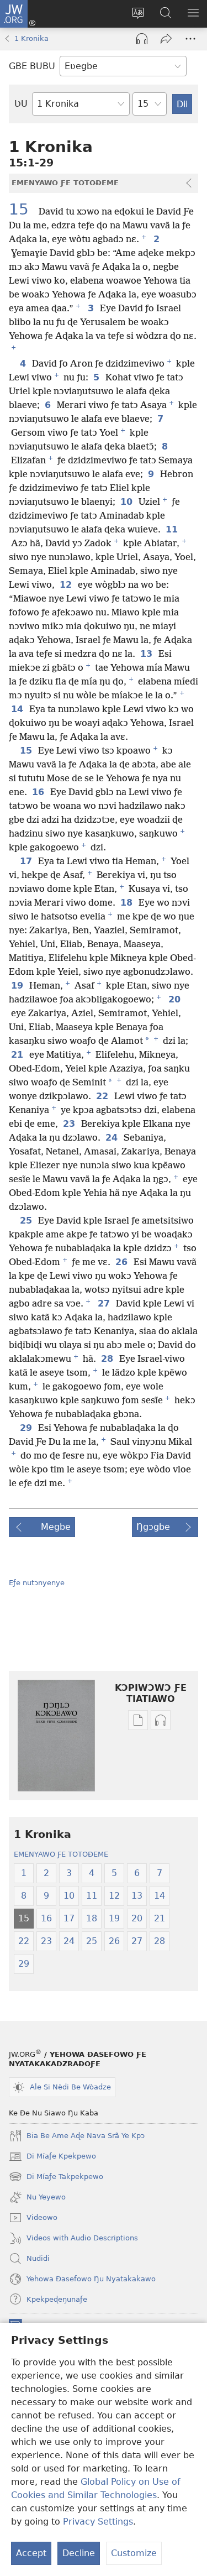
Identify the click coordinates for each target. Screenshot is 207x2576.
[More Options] (190, 39)
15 (23, 210)
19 (18, 986)
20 (175, 1000)
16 (39, 792)
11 (173, 530)
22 (103, 1096)
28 (108, 1359)
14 (18, 709)
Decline (79, 2553)
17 (27, 861)
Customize (134, 2553)
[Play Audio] (142, 39)
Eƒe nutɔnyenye (37, 1583)
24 (112, 1138)
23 (70, 1124)
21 (18, 1055)
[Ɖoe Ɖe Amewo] (166, 39)
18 (127, 903)
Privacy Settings (98, 2522)
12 (67, 585)
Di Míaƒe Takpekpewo (56, 2178)
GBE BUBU (32, 66)
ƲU (21, 104)
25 (27, 1221)
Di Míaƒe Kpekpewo (52, 2157)
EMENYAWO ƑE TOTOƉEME (61, 1854)
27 (105, 1304)
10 (127, 502)
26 (122, 1262)
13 (147, 654)
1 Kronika (31, 38)
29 (27, 1428)
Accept (31, 2553)
